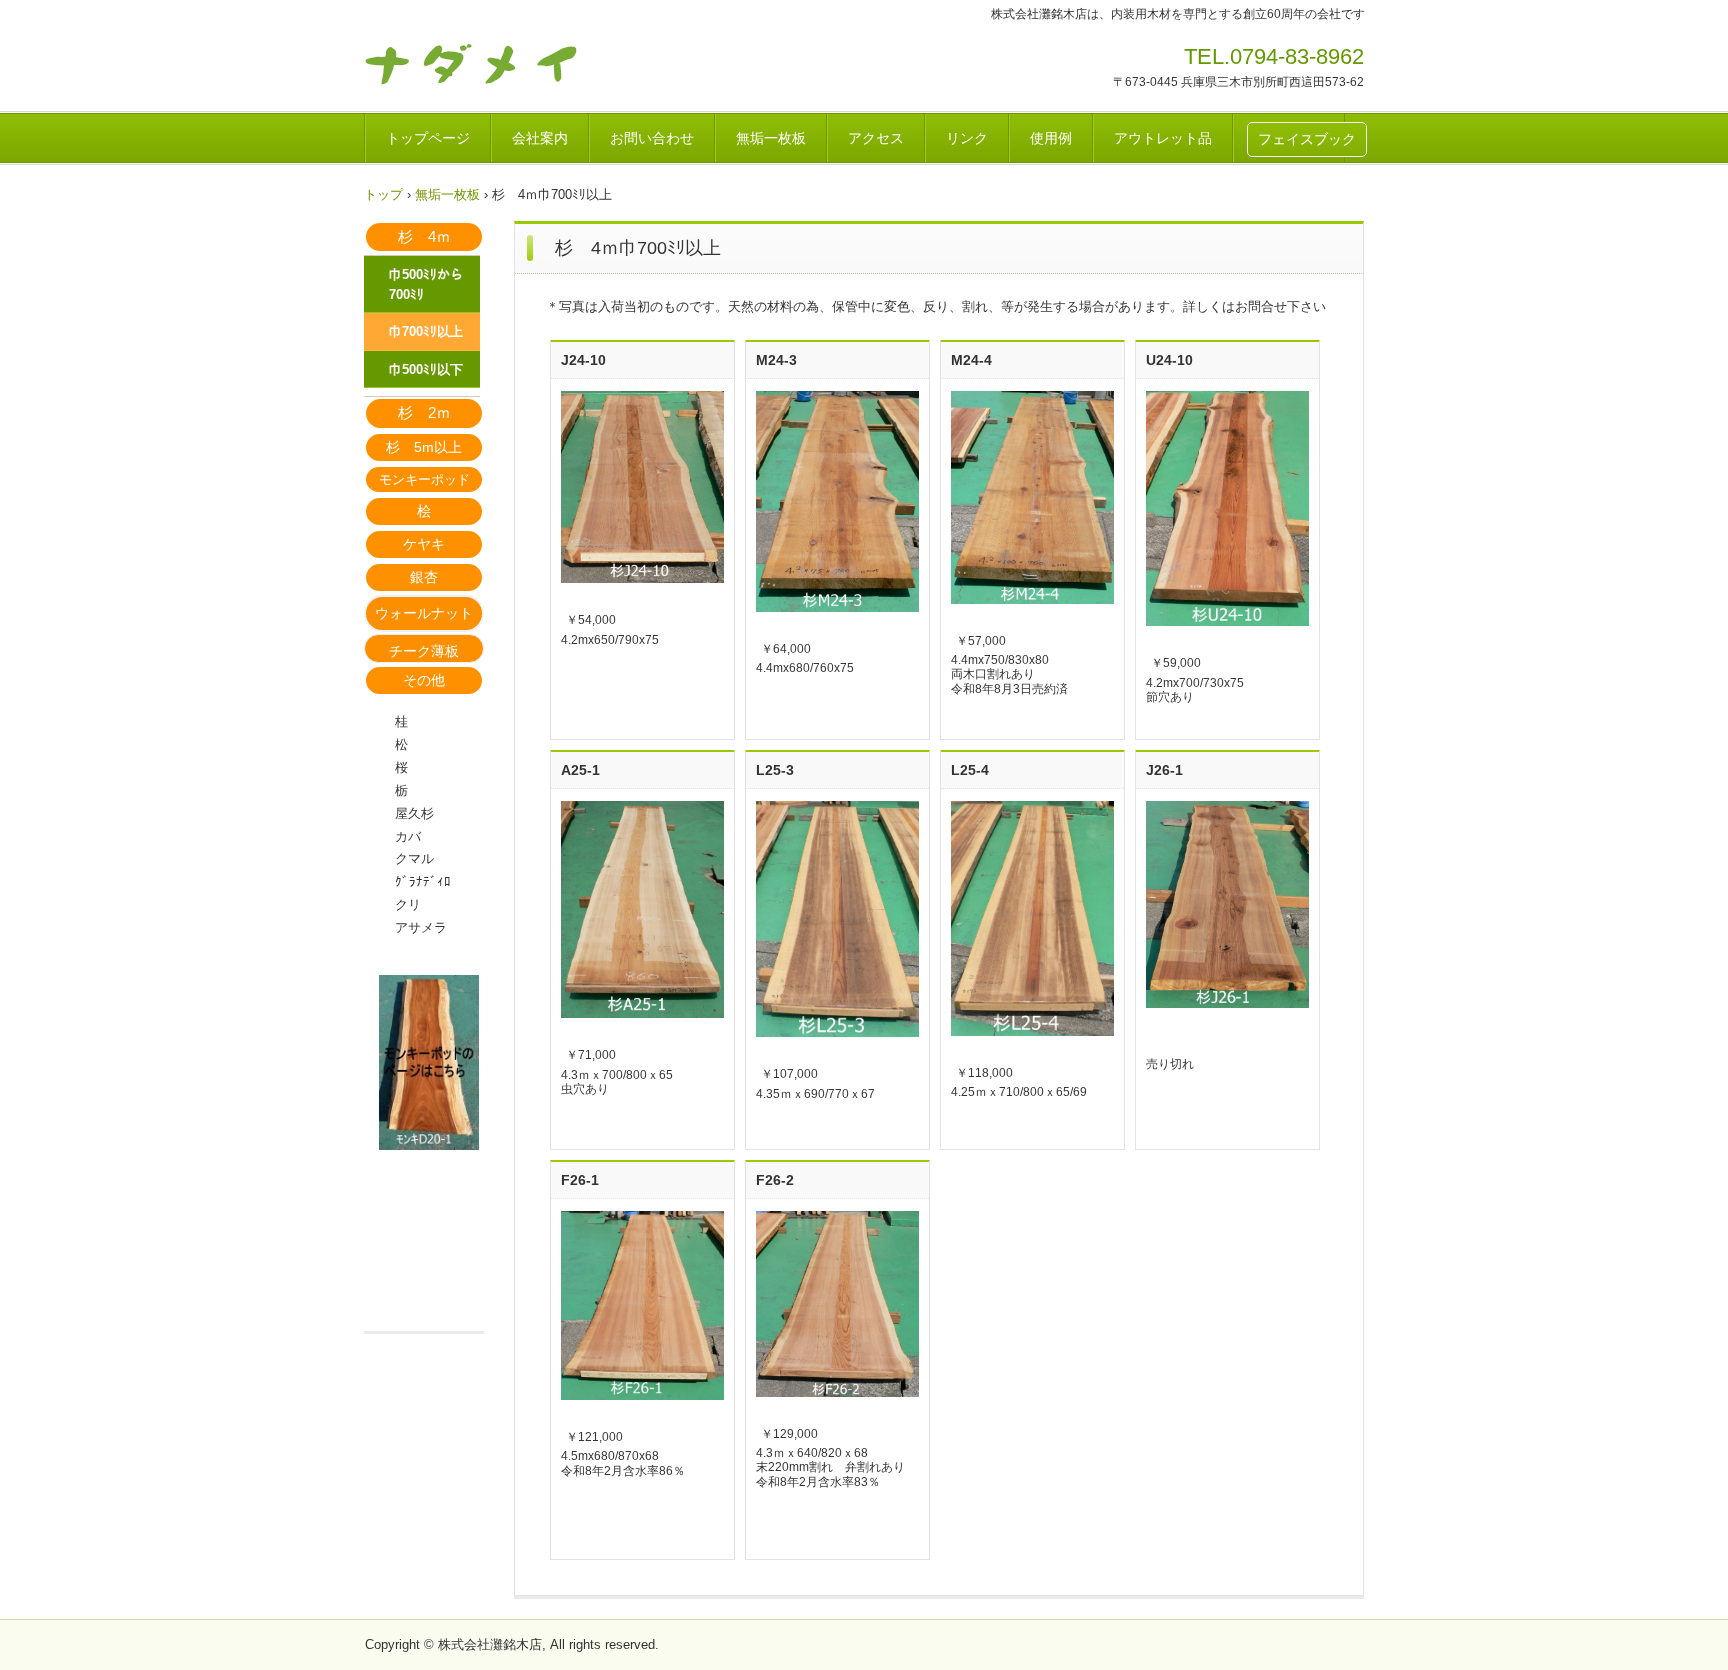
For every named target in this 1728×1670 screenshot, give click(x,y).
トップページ (428, 138)
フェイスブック (1307, 139)
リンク (967, 138)
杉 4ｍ (424, 236)
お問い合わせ (652, 138)
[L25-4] (1032, 918)
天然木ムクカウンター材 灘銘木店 (503, 63)
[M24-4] (1032, 497)
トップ (383, 194)
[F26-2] (837, 1304)
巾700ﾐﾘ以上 (426, 331)
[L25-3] (837, 919)
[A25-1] (642, 909)
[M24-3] (837, 501)
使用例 (1051, 138)
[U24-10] (1227, 508)
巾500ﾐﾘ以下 (426, 369)
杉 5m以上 (424, 447)
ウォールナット (424, 613)
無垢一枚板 (771, 138)
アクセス (876, 138)
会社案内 (540, 138)
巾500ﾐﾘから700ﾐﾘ (426, 284)
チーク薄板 (424, 651)
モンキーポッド (424, 479)
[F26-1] (642, 1305)
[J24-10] (642, 487)
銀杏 (424, 577)
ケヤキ (424, 544)
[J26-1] (1227, 904)
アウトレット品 (1163, 138)
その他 (424, 680)
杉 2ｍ (424, 412)
